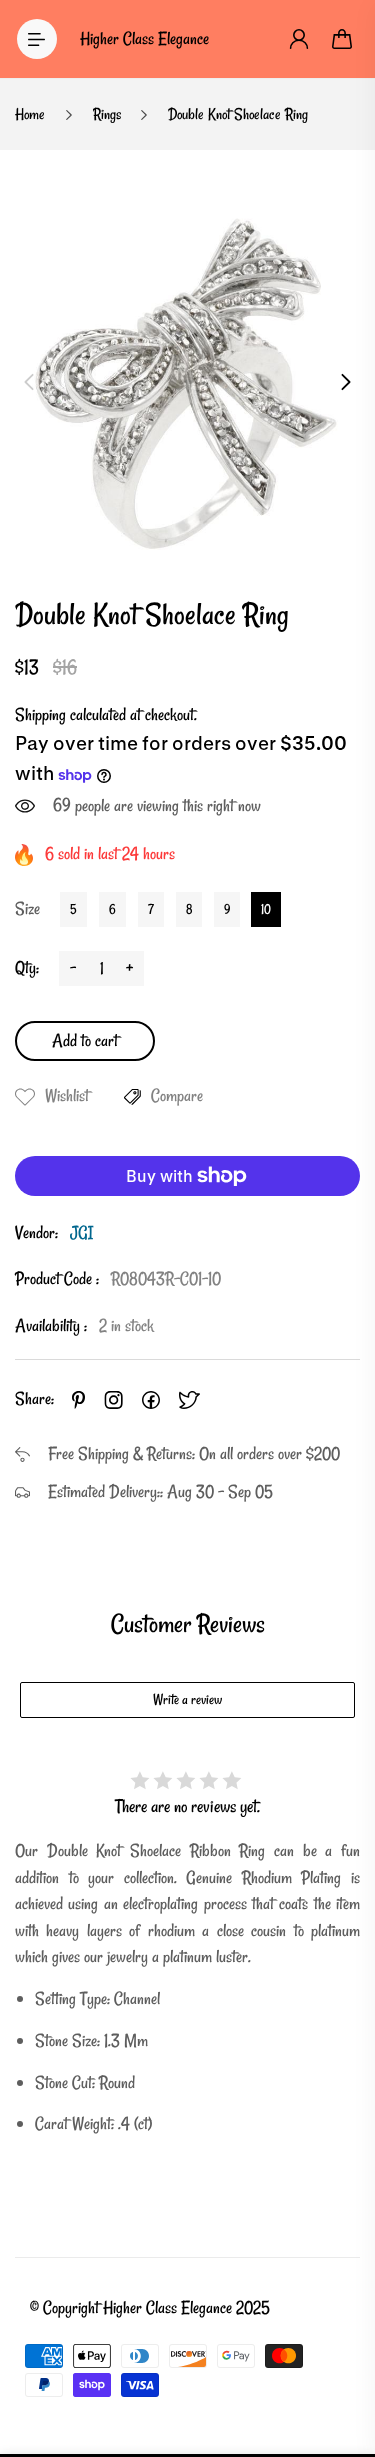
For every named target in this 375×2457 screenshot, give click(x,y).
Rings (107, 114)
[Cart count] (343, 39)
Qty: (27, 967)
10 (266, 909)
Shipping (40, 714)
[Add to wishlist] (25, 1097)
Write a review (187, 1699)
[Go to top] (340, 2357)
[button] (29, 382)
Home (30, 114)
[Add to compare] (132, 1097)
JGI (81, 1232)
